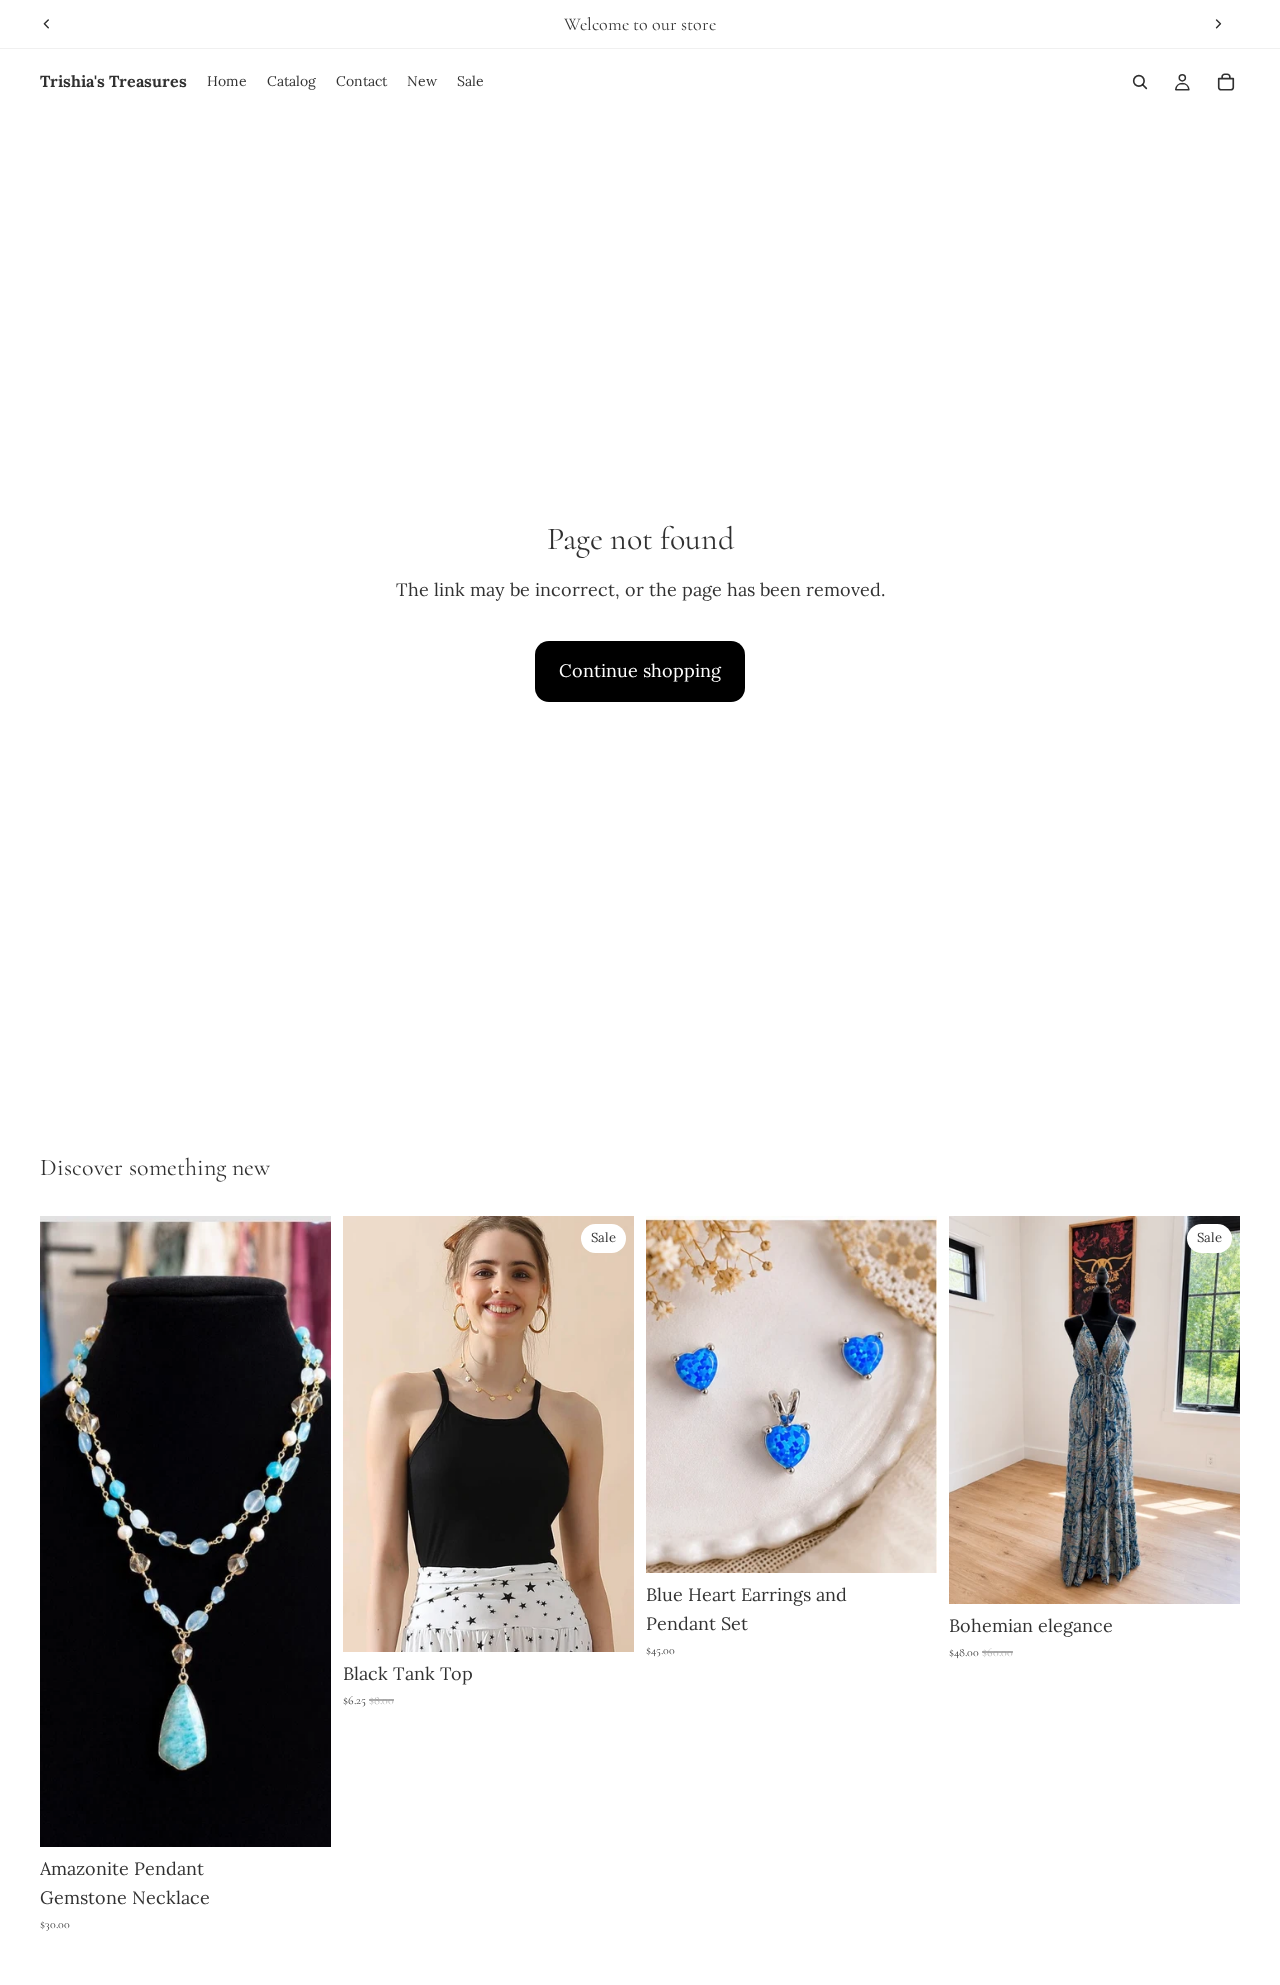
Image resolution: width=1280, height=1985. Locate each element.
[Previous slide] (47, 24)
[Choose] (603, 1622)
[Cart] (1226, 82)
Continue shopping (640, 670)
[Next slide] (1218, 24)
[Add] (300, 1816)
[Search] (1140, 82)
